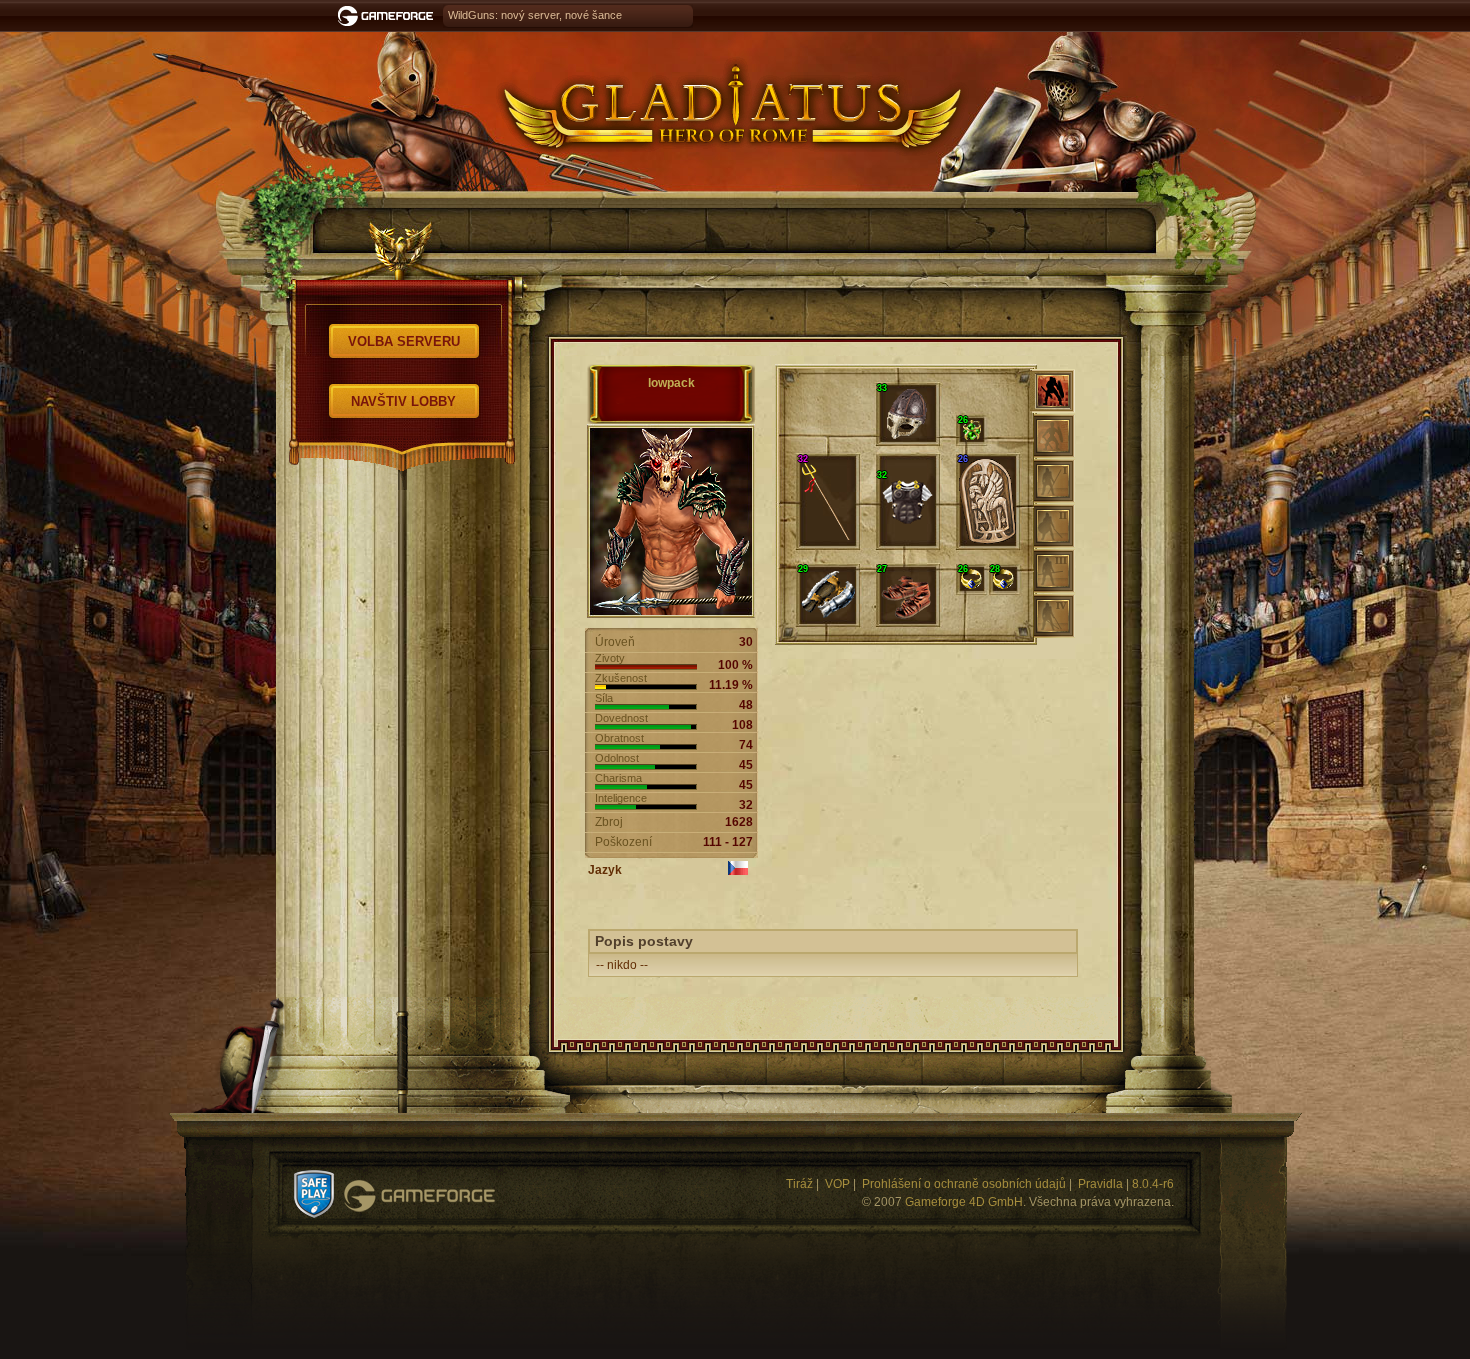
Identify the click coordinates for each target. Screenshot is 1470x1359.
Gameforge (419, 1196)
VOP (837, 1184)
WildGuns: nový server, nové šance (535, 15)
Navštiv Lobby (403, 401)
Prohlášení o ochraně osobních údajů (964, 1184)
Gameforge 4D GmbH (964, 1202)
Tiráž (799, 1184)
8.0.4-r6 (1153, 1184)
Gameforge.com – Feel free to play (389, 16)
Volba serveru (404, 341)
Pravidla (1100, 1184)
